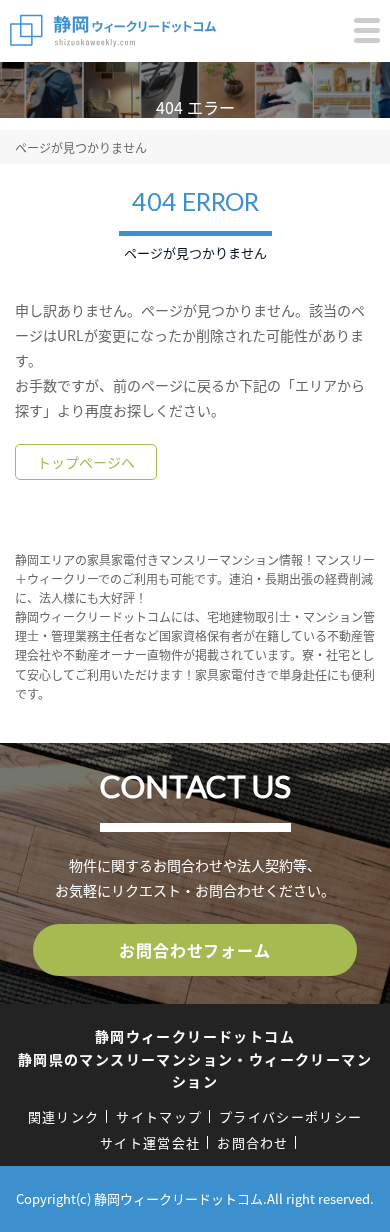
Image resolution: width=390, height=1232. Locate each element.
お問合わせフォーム (194, 950)
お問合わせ (253, 1142)
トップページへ (86, 462)
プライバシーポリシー (290, 1116)
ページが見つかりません (81, 147)
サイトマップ (159, 1116)
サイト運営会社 (150, 1142)
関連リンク (64, 1116)
